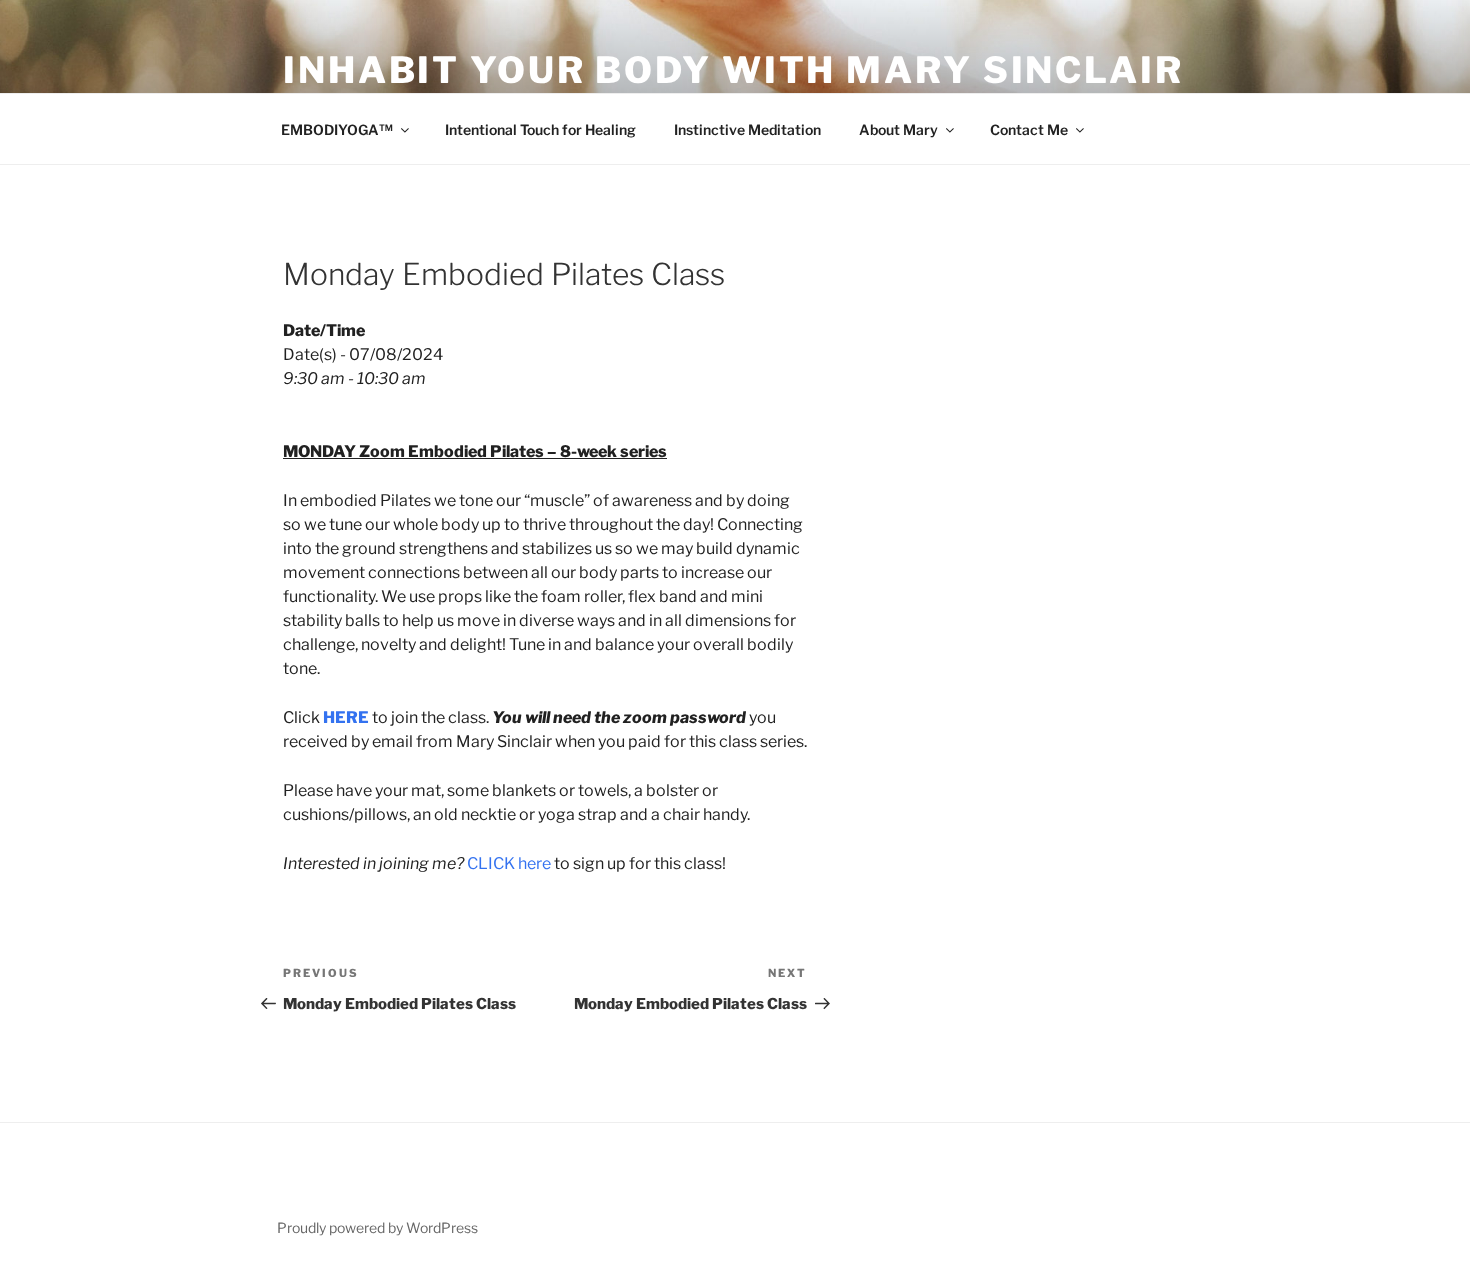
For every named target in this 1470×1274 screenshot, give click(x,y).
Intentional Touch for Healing (540, 129)
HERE (346, 717)
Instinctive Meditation (747, 129)
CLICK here (509, 863)
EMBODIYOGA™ (337, 129)
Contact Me (1029, 129)
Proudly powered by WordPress (377, 1227)
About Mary (898, 129)
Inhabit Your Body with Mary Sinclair (733, 70)
